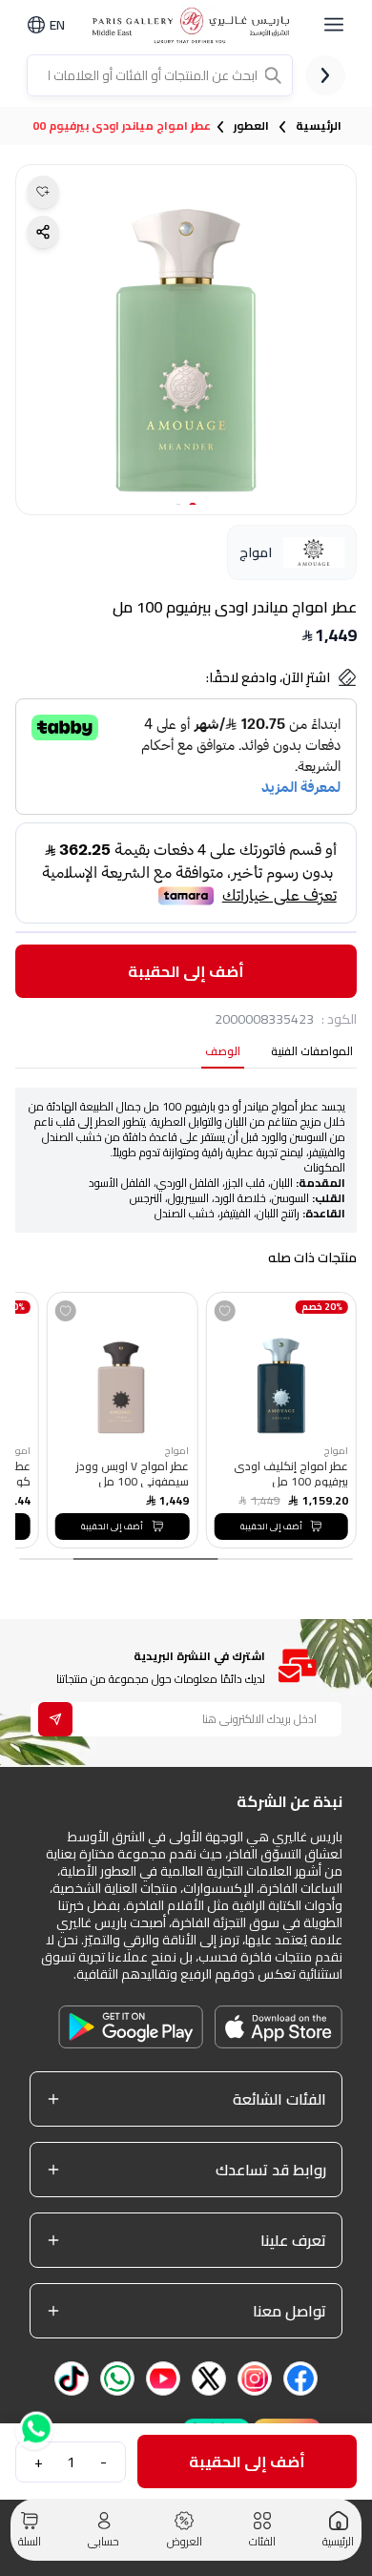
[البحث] (275, 75)
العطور (251, 126)
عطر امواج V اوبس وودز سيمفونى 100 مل (133, 1473)
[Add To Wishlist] (224, 1311)
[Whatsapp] (34, 2426)
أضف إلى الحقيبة (186, 971)
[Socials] (300, 2379)
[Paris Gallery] (194, 25)
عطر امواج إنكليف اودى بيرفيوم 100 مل (290, 1473)
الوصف (223, 1053)
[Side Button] (334, 25)
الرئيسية (319, 126)
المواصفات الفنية (312, 1053)
